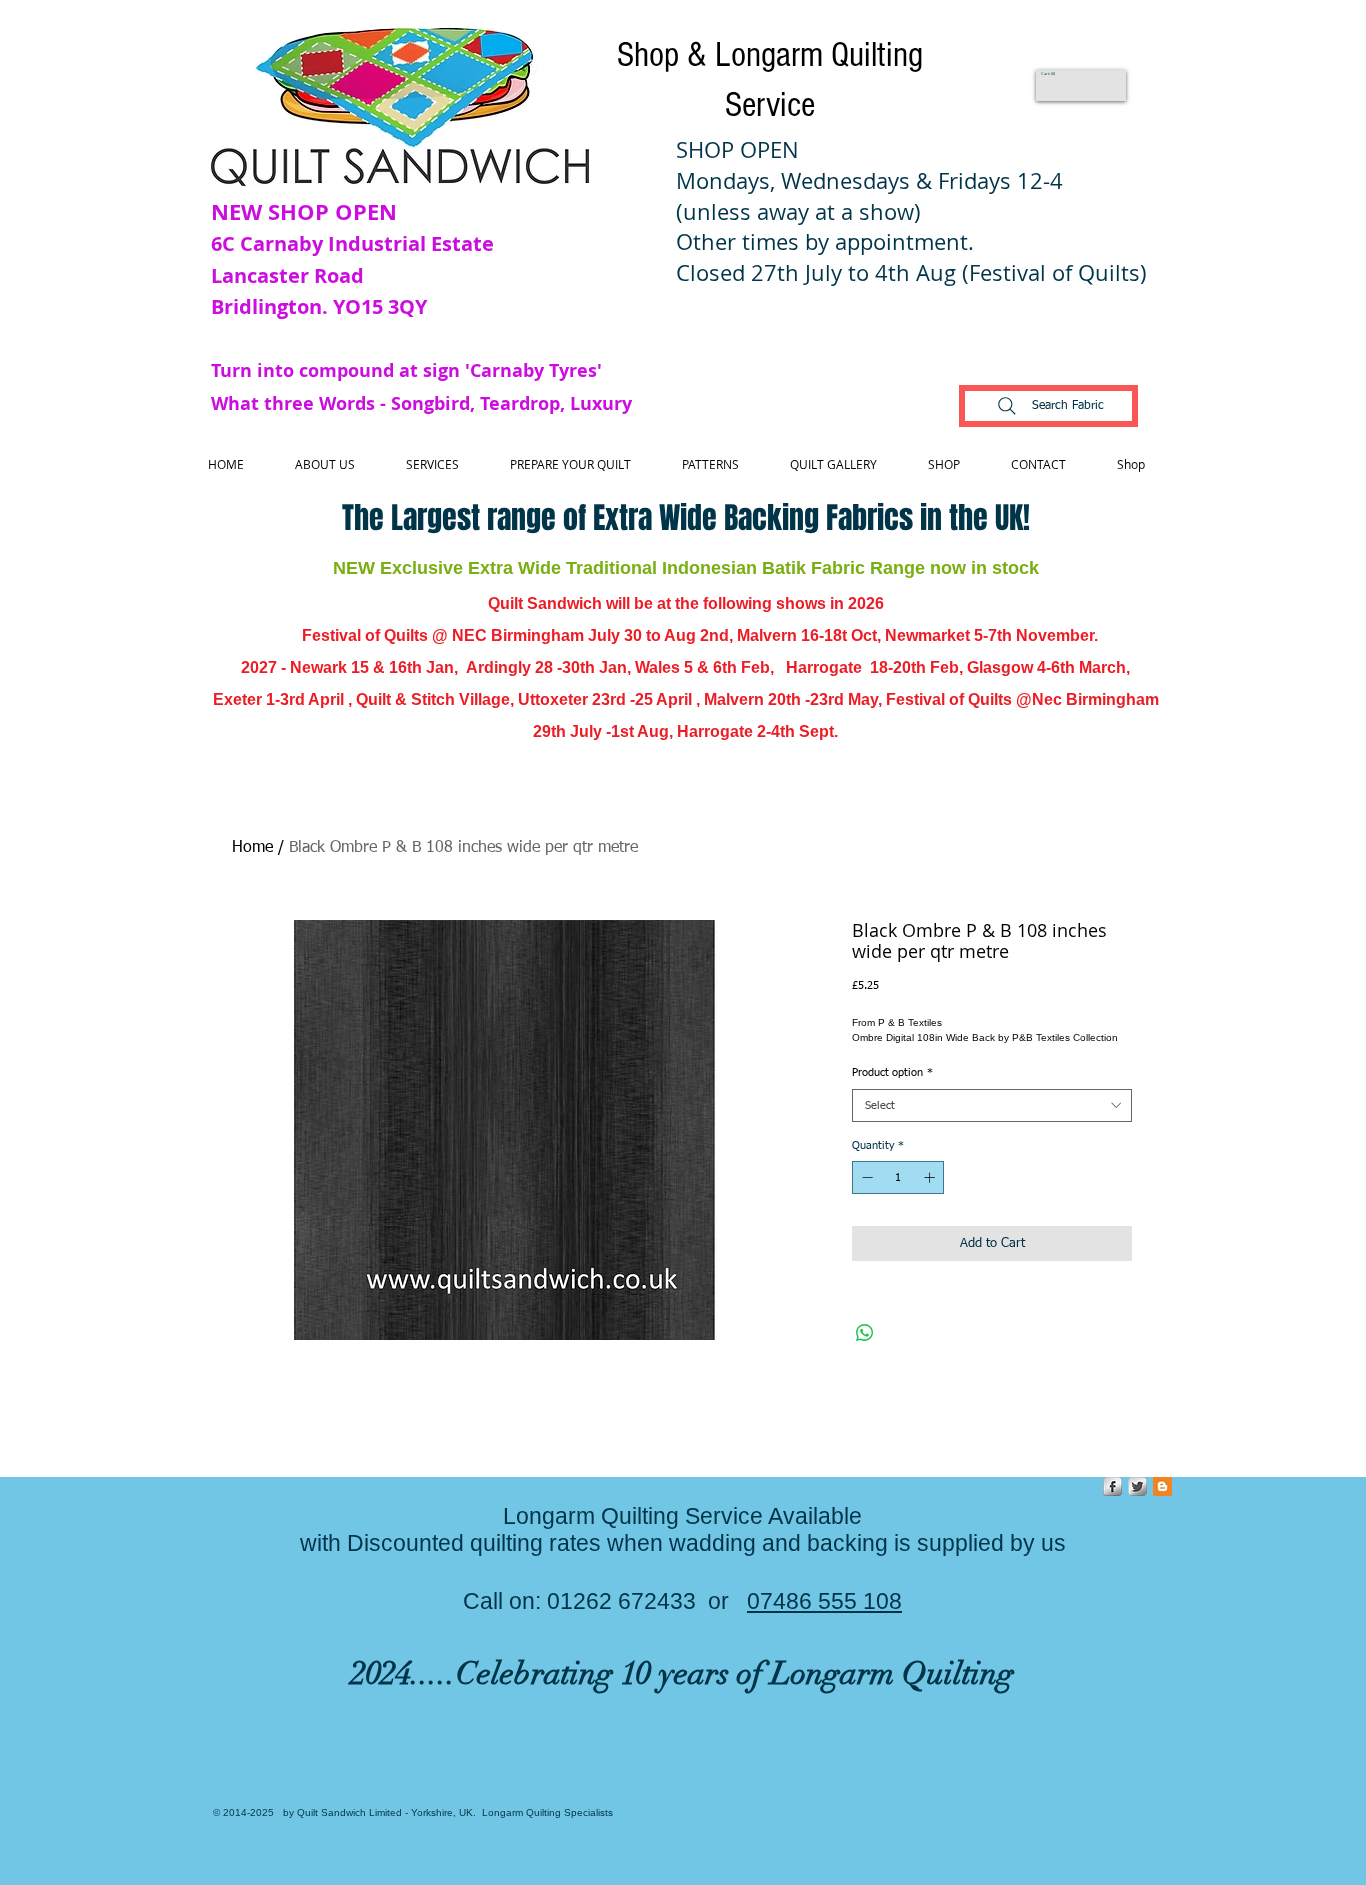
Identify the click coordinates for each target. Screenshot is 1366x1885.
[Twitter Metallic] (1137, 1486)
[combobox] (992, 1105)
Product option (892, 1072)
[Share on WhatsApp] (865, 1333)
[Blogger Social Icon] (1162, 1486)
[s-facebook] (1112, 1486)
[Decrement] (865, 1177)
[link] (1049, 73)
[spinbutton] (898, 1177)
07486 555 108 (824, 1601)
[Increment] (931, 1177)
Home (252, 848)
